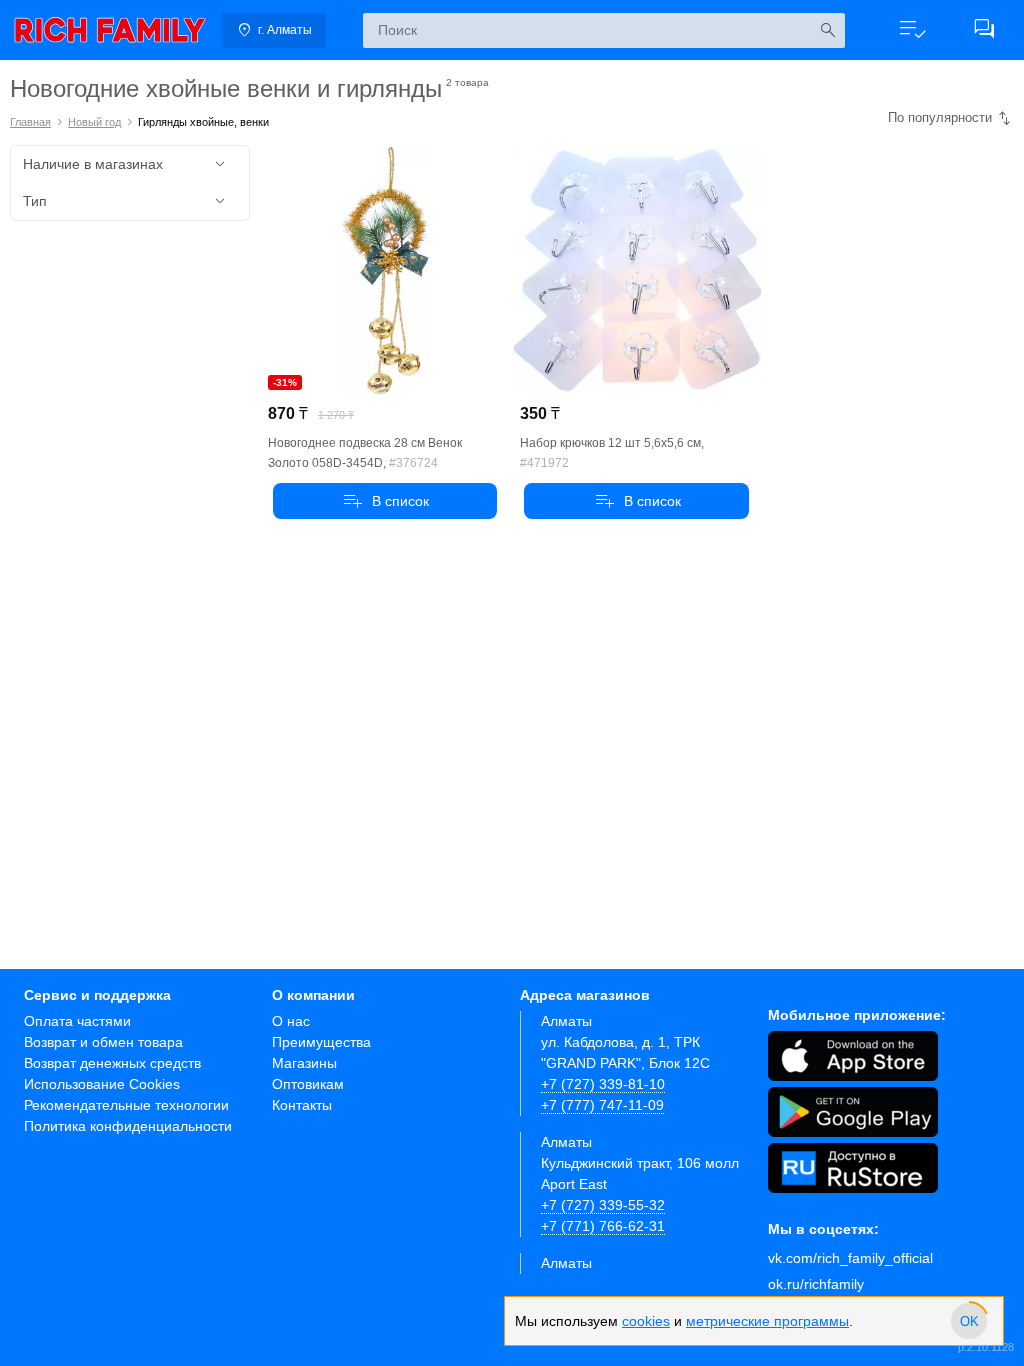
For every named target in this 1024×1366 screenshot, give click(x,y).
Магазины (304, 1063)
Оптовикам (308, 1084)
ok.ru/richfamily (816, 1284)
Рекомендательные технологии (126, 1105)
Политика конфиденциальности (128, 1126)
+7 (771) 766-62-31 (603, 1226)
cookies (646, 1321)
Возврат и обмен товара (103, 1042)
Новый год (94, 122)
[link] (110, 30)
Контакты (302, 1105)
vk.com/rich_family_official (850, 1258)
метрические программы (767, 1321)
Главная (30, 122)
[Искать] (827, 30)
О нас (291, 1021)
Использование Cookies (102, 1084)
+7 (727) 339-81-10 (603, 1084)
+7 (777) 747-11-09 (602, 1105)
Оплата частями (77, 1021)
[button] (912, 30)
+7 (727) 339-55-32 (603, 1205)
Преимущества (321, 1042)
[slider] (969, 1321)
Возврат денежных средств (112, 1063)
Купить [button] (385, 501)
